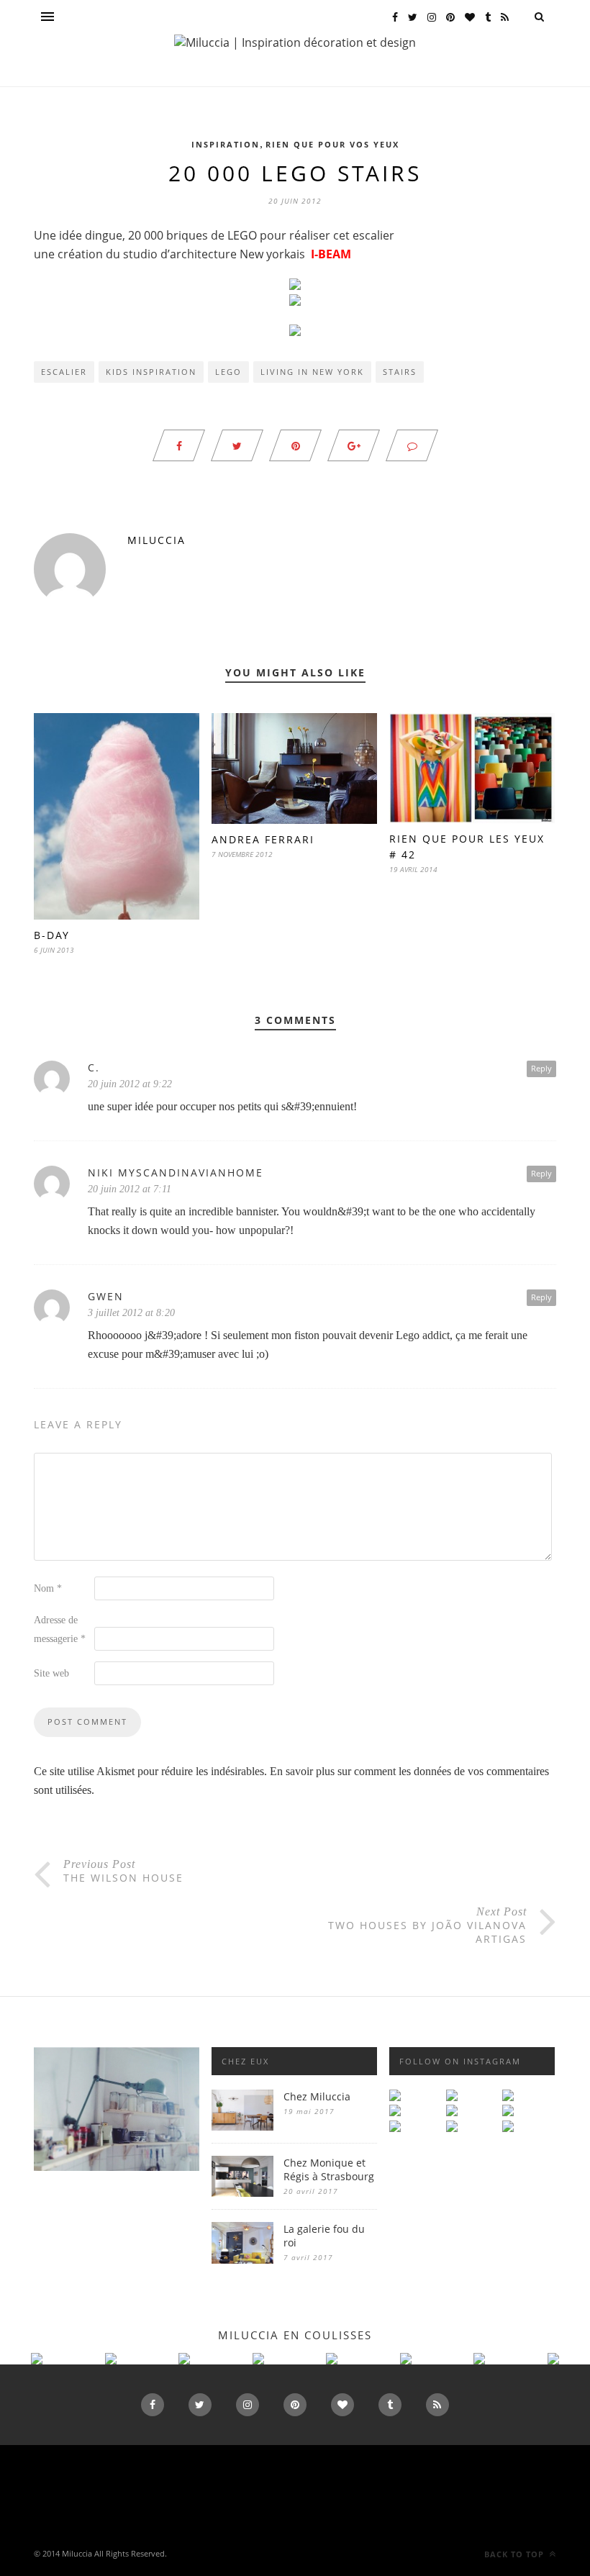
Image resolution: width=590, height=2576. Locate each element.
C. (94, 1067)
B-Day (52, 935)
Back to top (516, 2554)
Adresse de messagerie (60, 1629)
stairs (400, 372)
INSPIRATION (226, 144)
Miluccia (156, 540)
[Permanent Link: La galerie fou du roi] (242, 2260)
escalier (64, 372)
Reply (541, 1068)
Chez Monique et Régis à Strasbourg (329, 2169)
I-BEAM (331, 254)
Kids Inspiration (151, 372)
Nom (48, 1588)
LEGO (228, 372)
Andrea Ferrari (263, 839)
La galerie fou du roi (324, 2236)
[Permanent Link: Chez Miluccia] (242, 2127)
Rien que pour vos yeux (332, 144)
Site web (51, 1673)
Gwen (106, 1296)
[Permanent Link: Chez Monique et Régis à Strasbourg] (242, 2193)
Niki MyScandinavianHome (176, 1173)
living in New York (312, 372)
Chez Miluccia (317, 2096)
